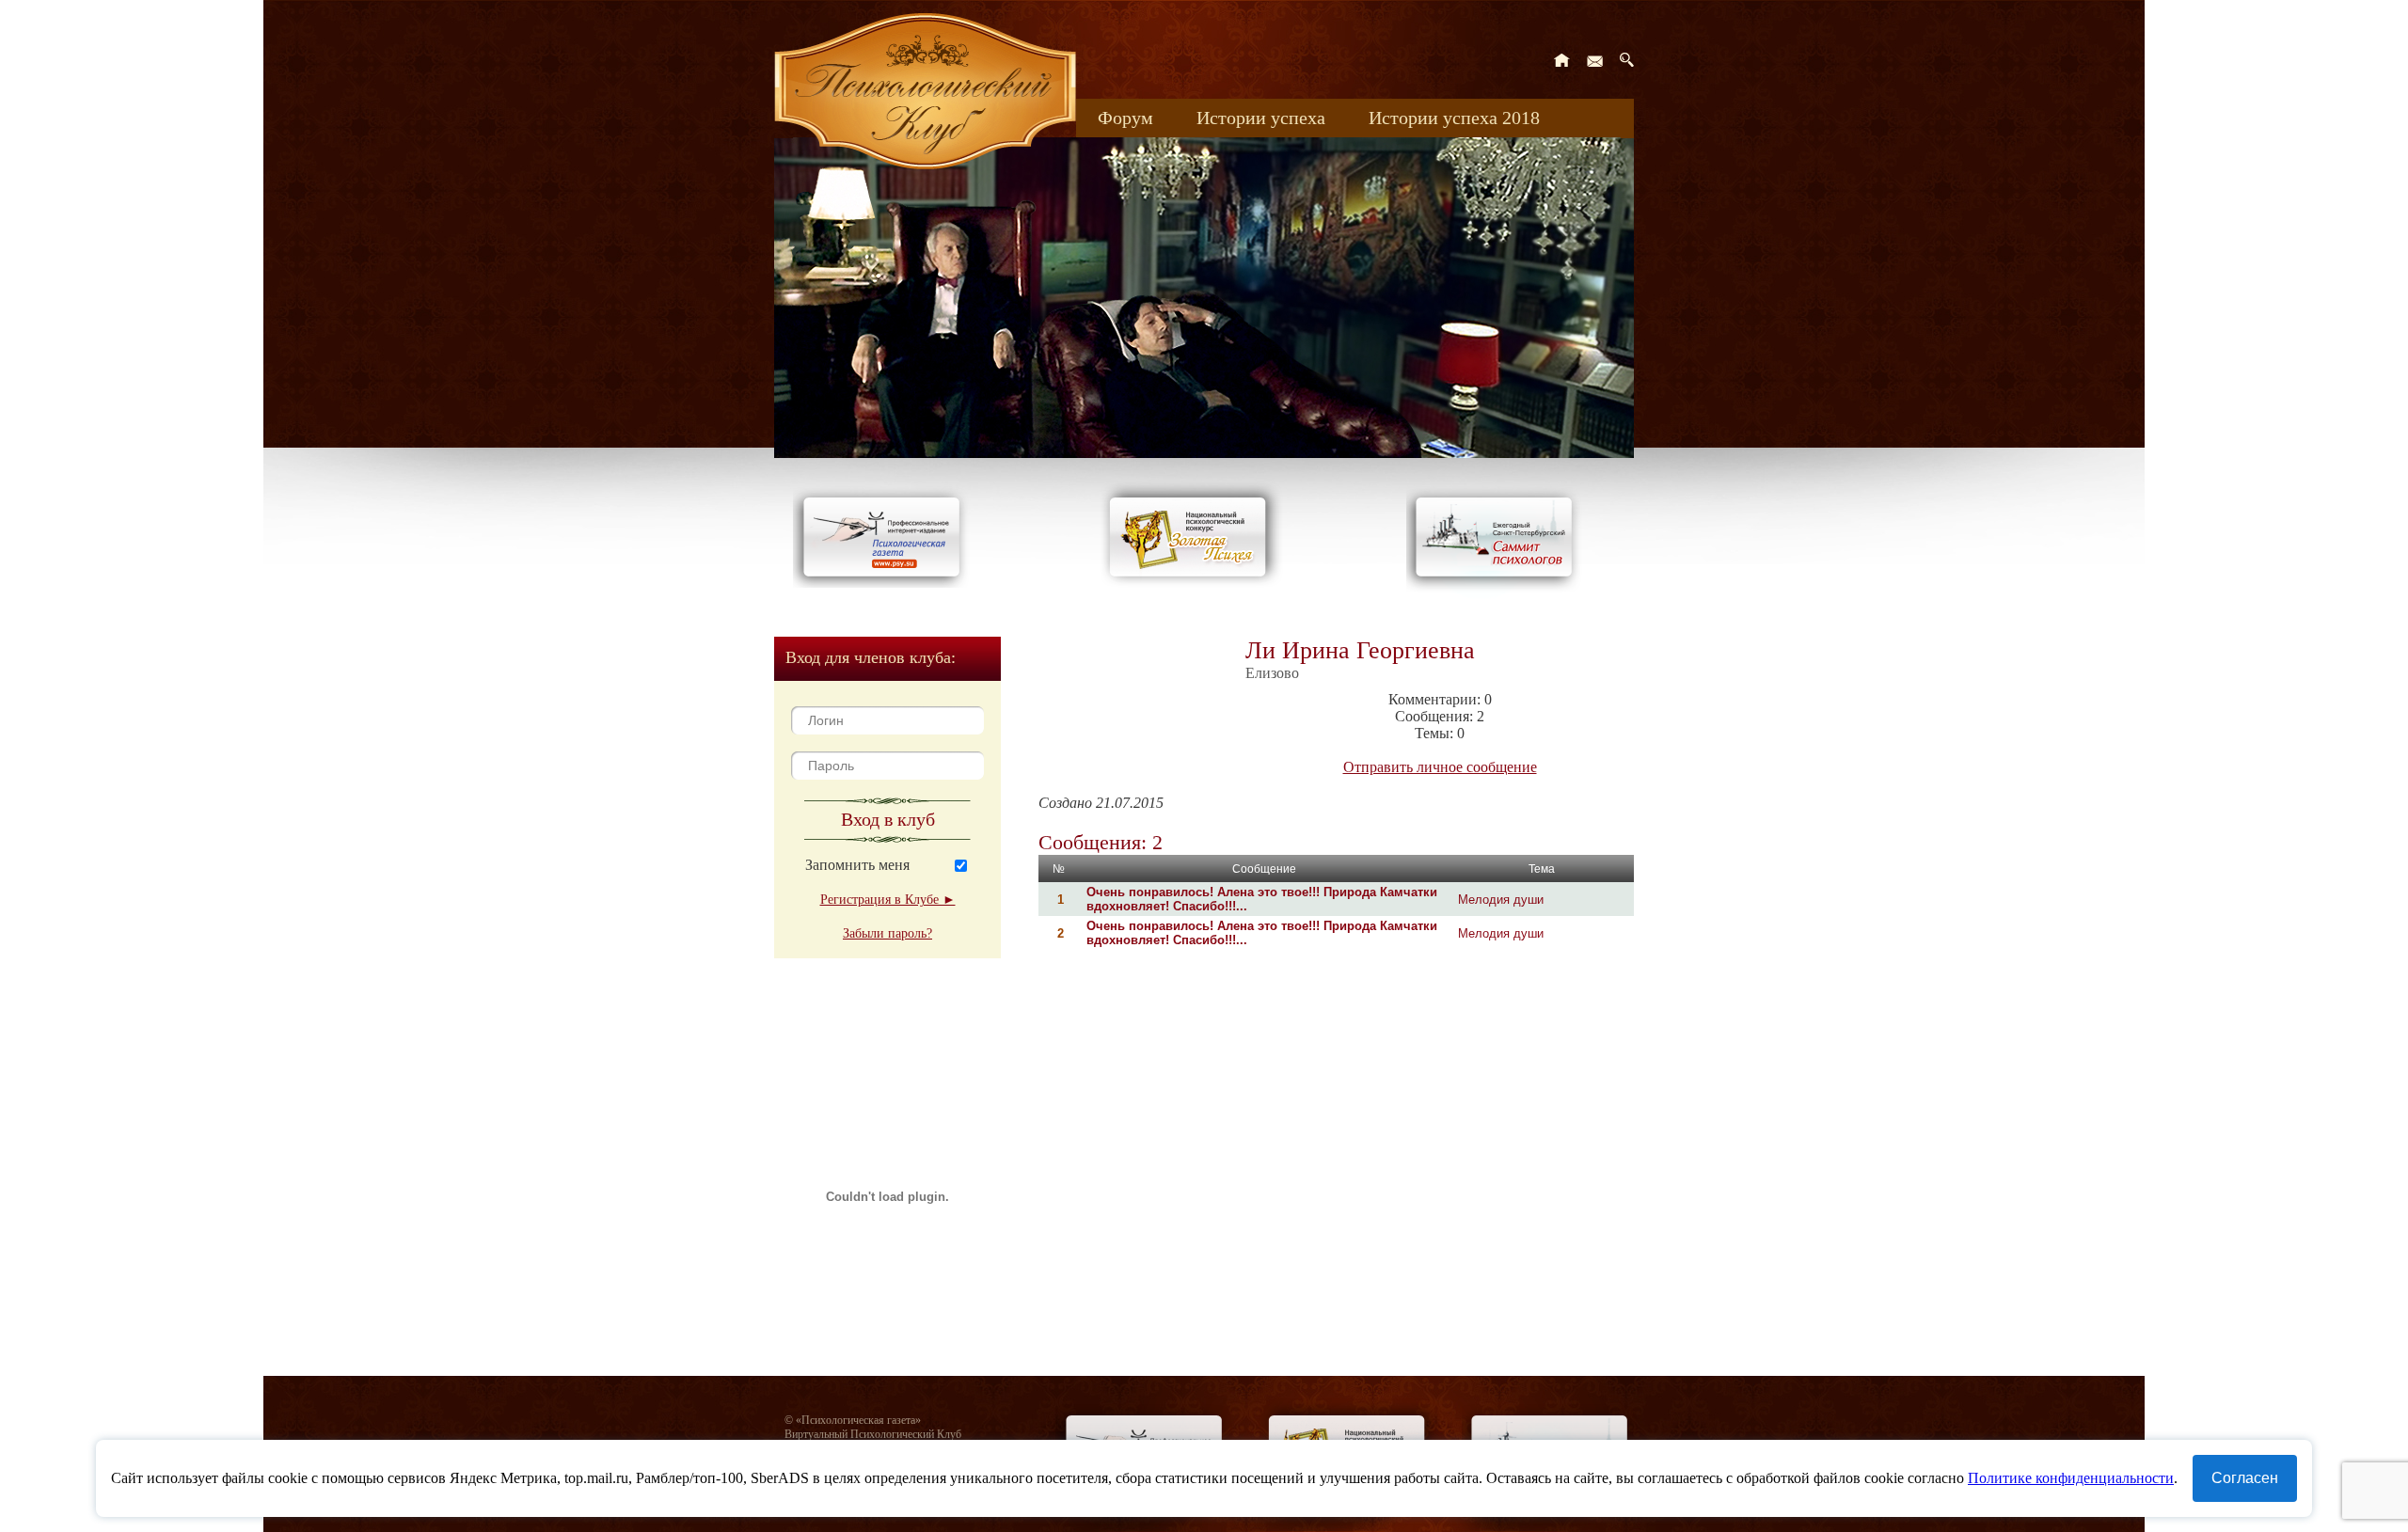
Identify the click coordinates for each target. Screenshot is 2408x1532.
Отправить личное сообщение (1440, 767)
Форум (1125, 118)
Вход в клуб (888, 819)
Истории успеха (1261, 118)
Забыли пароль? (887, 933)
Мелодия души (1501, 900)
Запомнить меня (857, 865)
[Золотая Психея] (1191, 583)
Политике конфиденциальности (2071, 1478)
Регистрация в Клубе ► (888, 900)
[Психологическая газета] (885, 583)
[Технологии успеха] (1498, 594)
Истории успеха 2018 (1454, 118)
